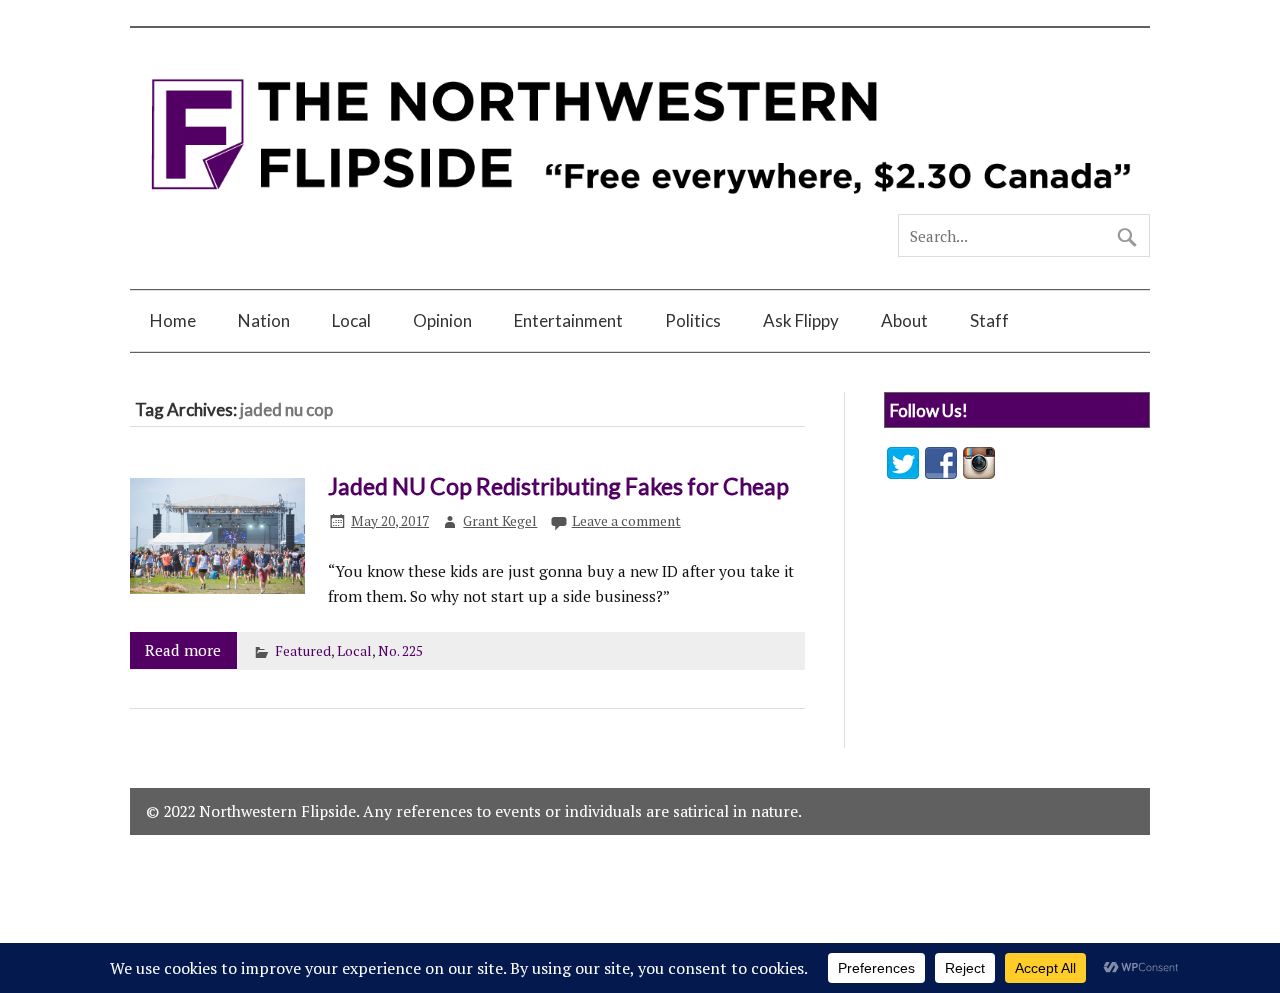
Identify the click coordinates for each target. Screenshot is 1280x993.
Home (173, 320)
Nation (264, 320)
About (904, 320)
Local (351, 320)
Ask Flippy (801, 320)
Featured (303, 651)
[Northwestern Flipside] (640, 205)
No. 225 (400, 651)
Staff (989, 320)
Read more (183, 650)
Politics (693, 320)
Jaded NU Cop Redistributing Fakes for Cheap (558, 486)
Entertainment (568, 320)
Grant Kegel (500, 521)
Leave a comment (626, 521)
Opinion (442, 320)
